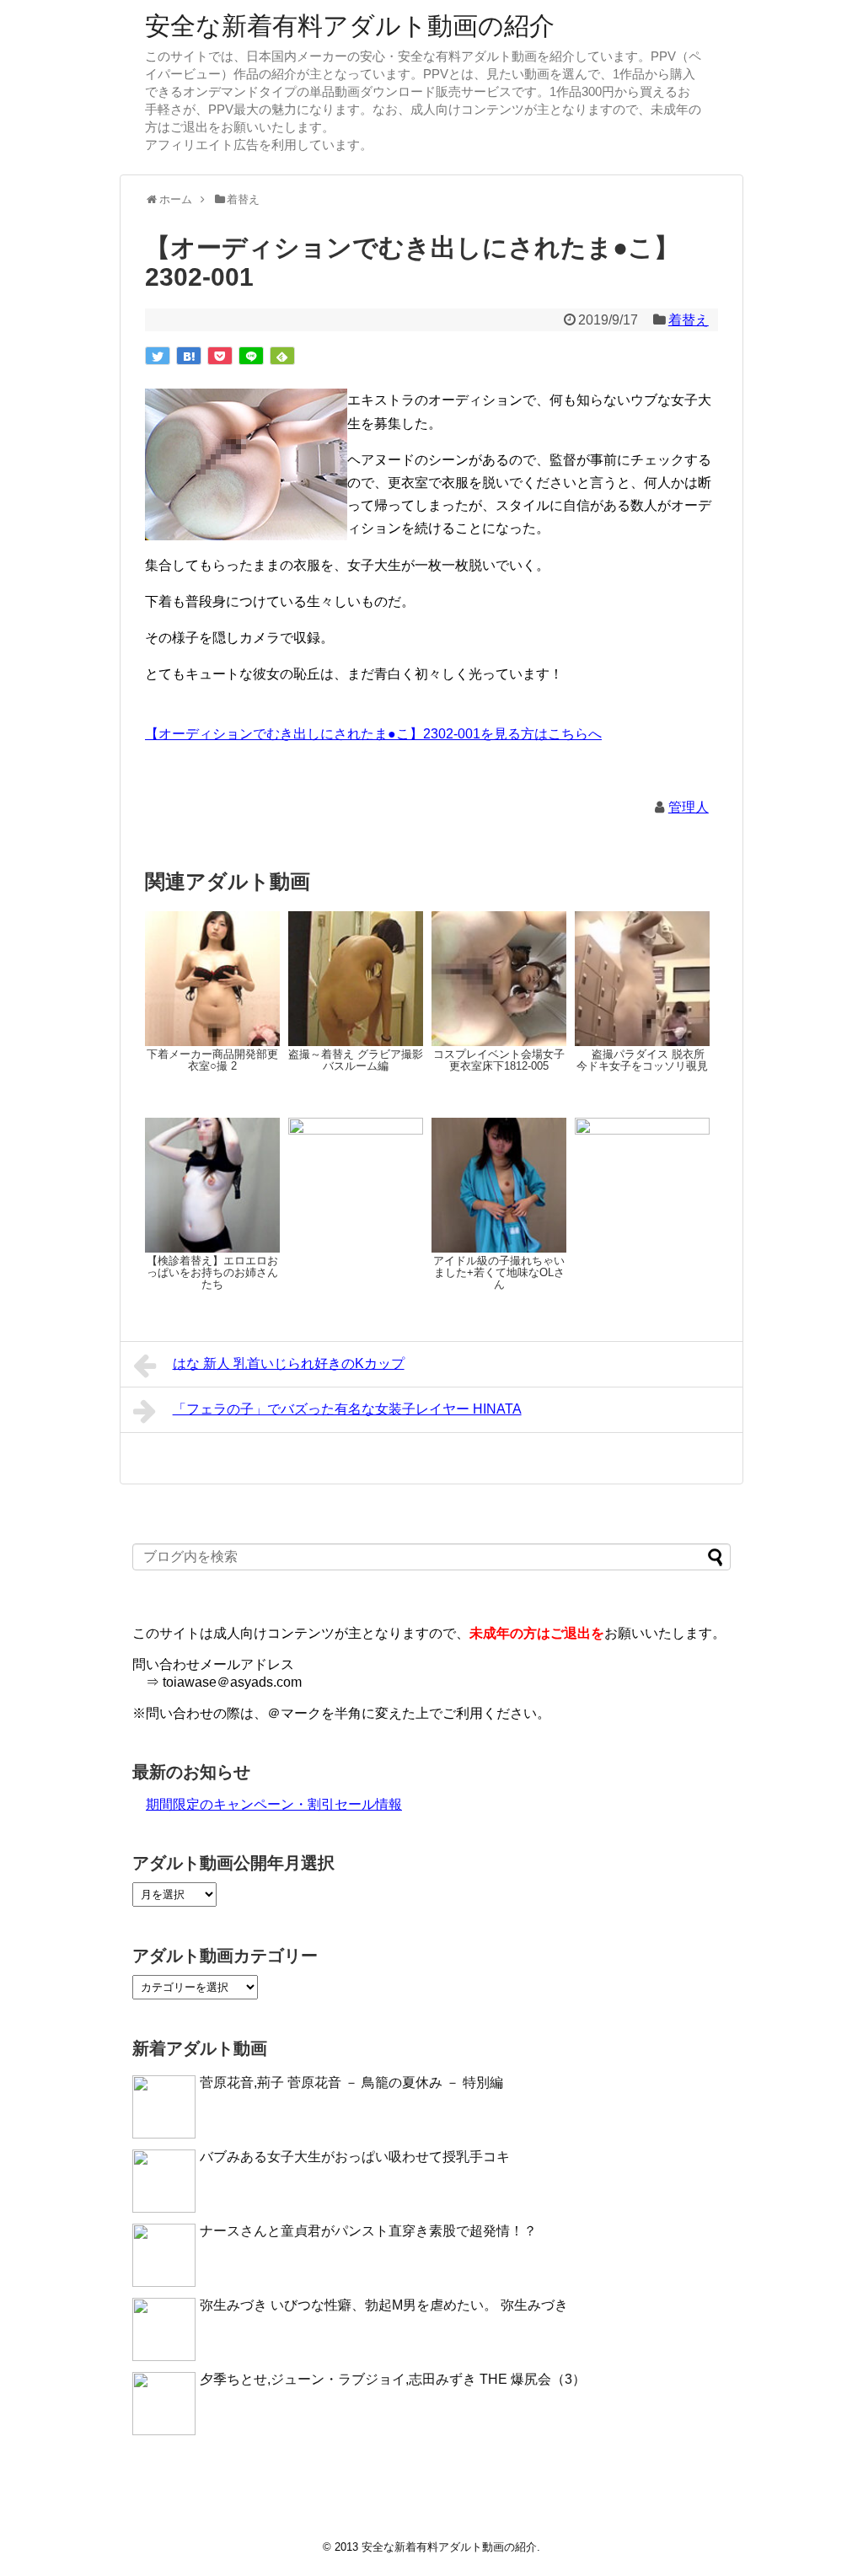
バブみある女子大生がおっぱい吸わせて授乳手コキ (355, 2157)
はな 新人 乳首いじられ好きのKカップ (289, 1363)
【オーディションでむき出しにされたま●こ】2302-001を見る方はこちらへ (373, 734)
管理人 (689, 807)
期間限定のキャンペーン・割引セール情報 (274, 1804)
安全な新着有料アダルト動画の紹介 (350, 26)
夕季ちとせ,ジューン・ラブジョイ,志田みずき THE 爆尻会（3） (393, 2379)
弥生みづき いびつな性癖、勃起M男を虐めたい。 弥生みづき (384, 2305)
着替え (689, 320)
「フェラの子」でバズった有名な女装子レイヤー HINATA (347, 1409)
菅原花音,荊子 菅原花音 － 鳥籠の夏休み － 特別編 (351, 2082)
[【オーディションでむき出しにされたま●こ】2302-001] (189, 356)
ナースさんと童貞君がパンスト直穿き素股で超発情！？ (368, 2231)
